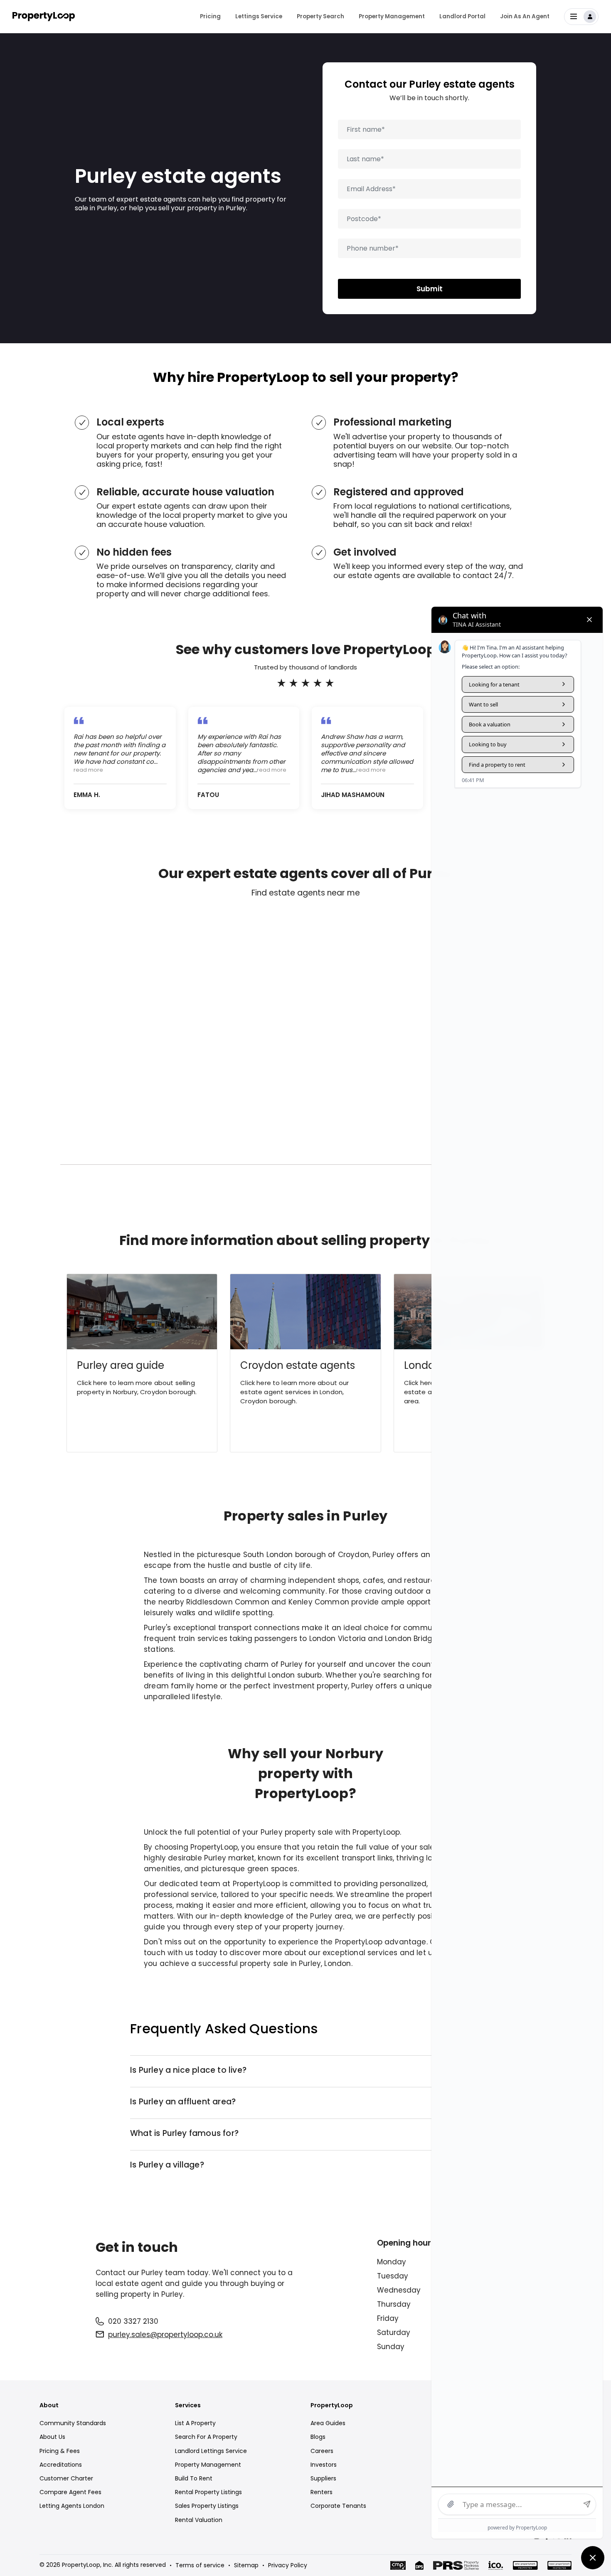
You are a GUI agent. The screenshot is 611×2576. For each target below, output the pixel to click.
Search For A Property (206, 2437)
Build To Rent (194, 2478)
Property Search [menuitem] (320, 16)
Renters (322, 2492)
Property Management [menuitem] (392, 16)
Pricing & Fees (60, 2451)
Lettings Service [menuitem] (259, 16)
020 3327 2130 (133, 2321)
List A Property (195, 2423)
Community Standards (73, 2423)
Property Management (208, 2465)
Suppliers (323, 2478)
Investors (324, 2465)
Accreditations (61, 2465)
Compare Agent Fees (70, 2492)
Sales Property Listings (207, 2506)
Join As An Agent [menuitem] (525, 16)
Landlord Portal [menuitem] (462, 16)
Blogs (318, 2437)
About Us (52, 2437)
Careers (322, 2451)
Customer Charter (66, 2478)
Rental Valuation (199, 2520)
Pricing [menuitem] (210, 16)
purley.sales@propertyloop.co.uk (165, 2335)
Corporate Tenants (338, 2506)
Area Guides (328, 2423)
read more (88, 770)
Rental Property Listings (208, 2492)
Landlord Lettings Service (211, 2451)
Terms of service (200, 2565)
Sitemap (246, 2565)
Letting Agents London (72, 2506)
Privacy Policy (288, 2565)
